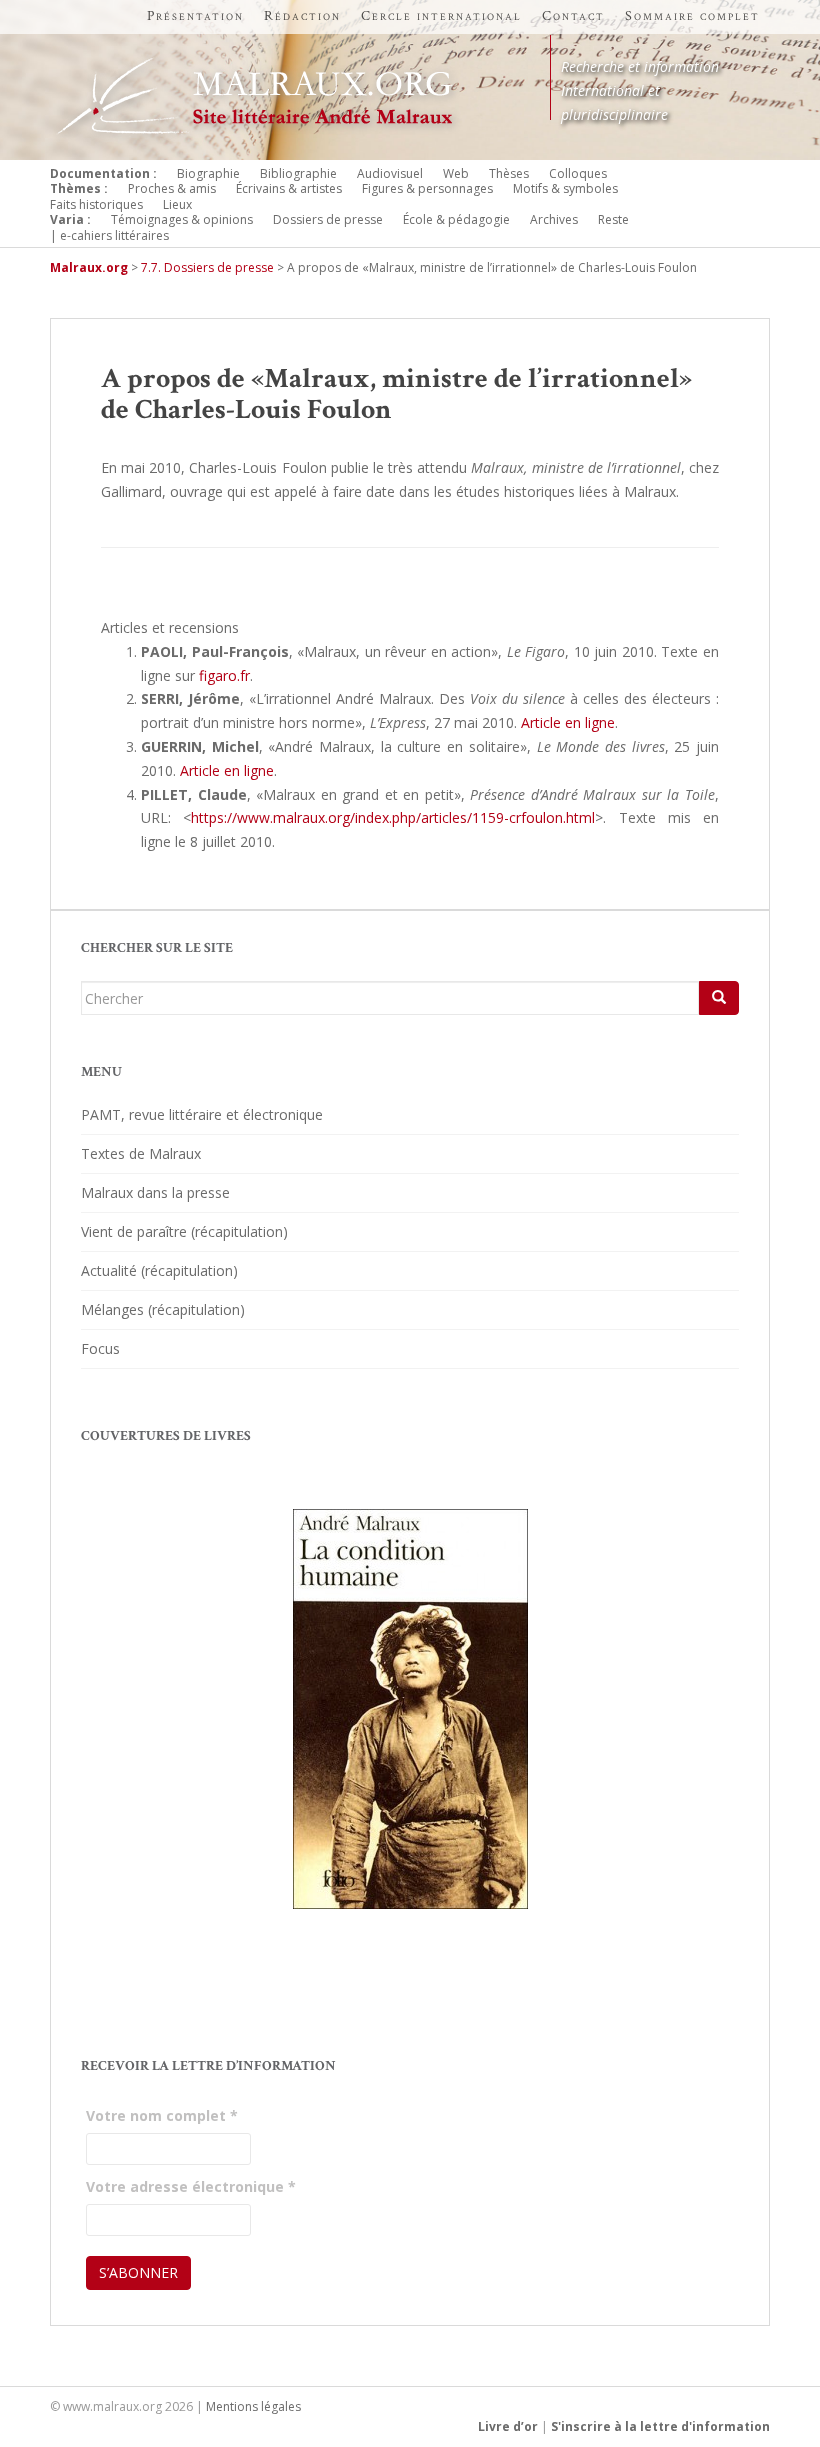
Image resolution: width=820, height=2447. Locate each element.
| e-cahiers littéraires (109, 235)
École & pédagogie (456, 219)
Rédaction (302, 16)
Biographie (208, 173)
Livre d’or (508, 2426)
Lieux (177, 204)
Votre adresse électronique (191, 2186)
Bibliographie (298, 173)
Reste (613, 219)
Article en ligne (568, 722)
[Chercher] (719, 998)
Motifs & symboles (565, 188)
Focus (100, 1348)
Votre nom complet (162, 2115)
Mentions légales (253, 2406)
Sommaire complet (692, 16)
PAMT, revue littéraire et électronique (202, 1114)
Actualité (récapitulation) (159, 1270)
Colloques (578, 173)
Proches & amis (172, 188)
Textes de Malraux (141, 1153)
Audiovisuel (390, 173)
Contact (573, 16)
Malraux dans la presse (155, 1192)
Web (456, 173)
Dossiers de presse (328, 219)
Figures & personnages (427, 188)
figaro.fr (224, 675)
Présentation (195, 16)
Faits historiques (96, 204)
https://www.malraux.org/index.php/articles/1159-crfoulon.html (393, 817)
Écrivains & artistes (289, 188)
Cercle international (441, 16)
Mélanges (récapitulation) (163, 1309)
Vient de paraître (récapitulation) (184, 1231)
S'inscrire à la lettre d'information (660, 2426)
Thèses (509, 173)
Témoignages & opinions (182, 219)
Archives (554, 219)
